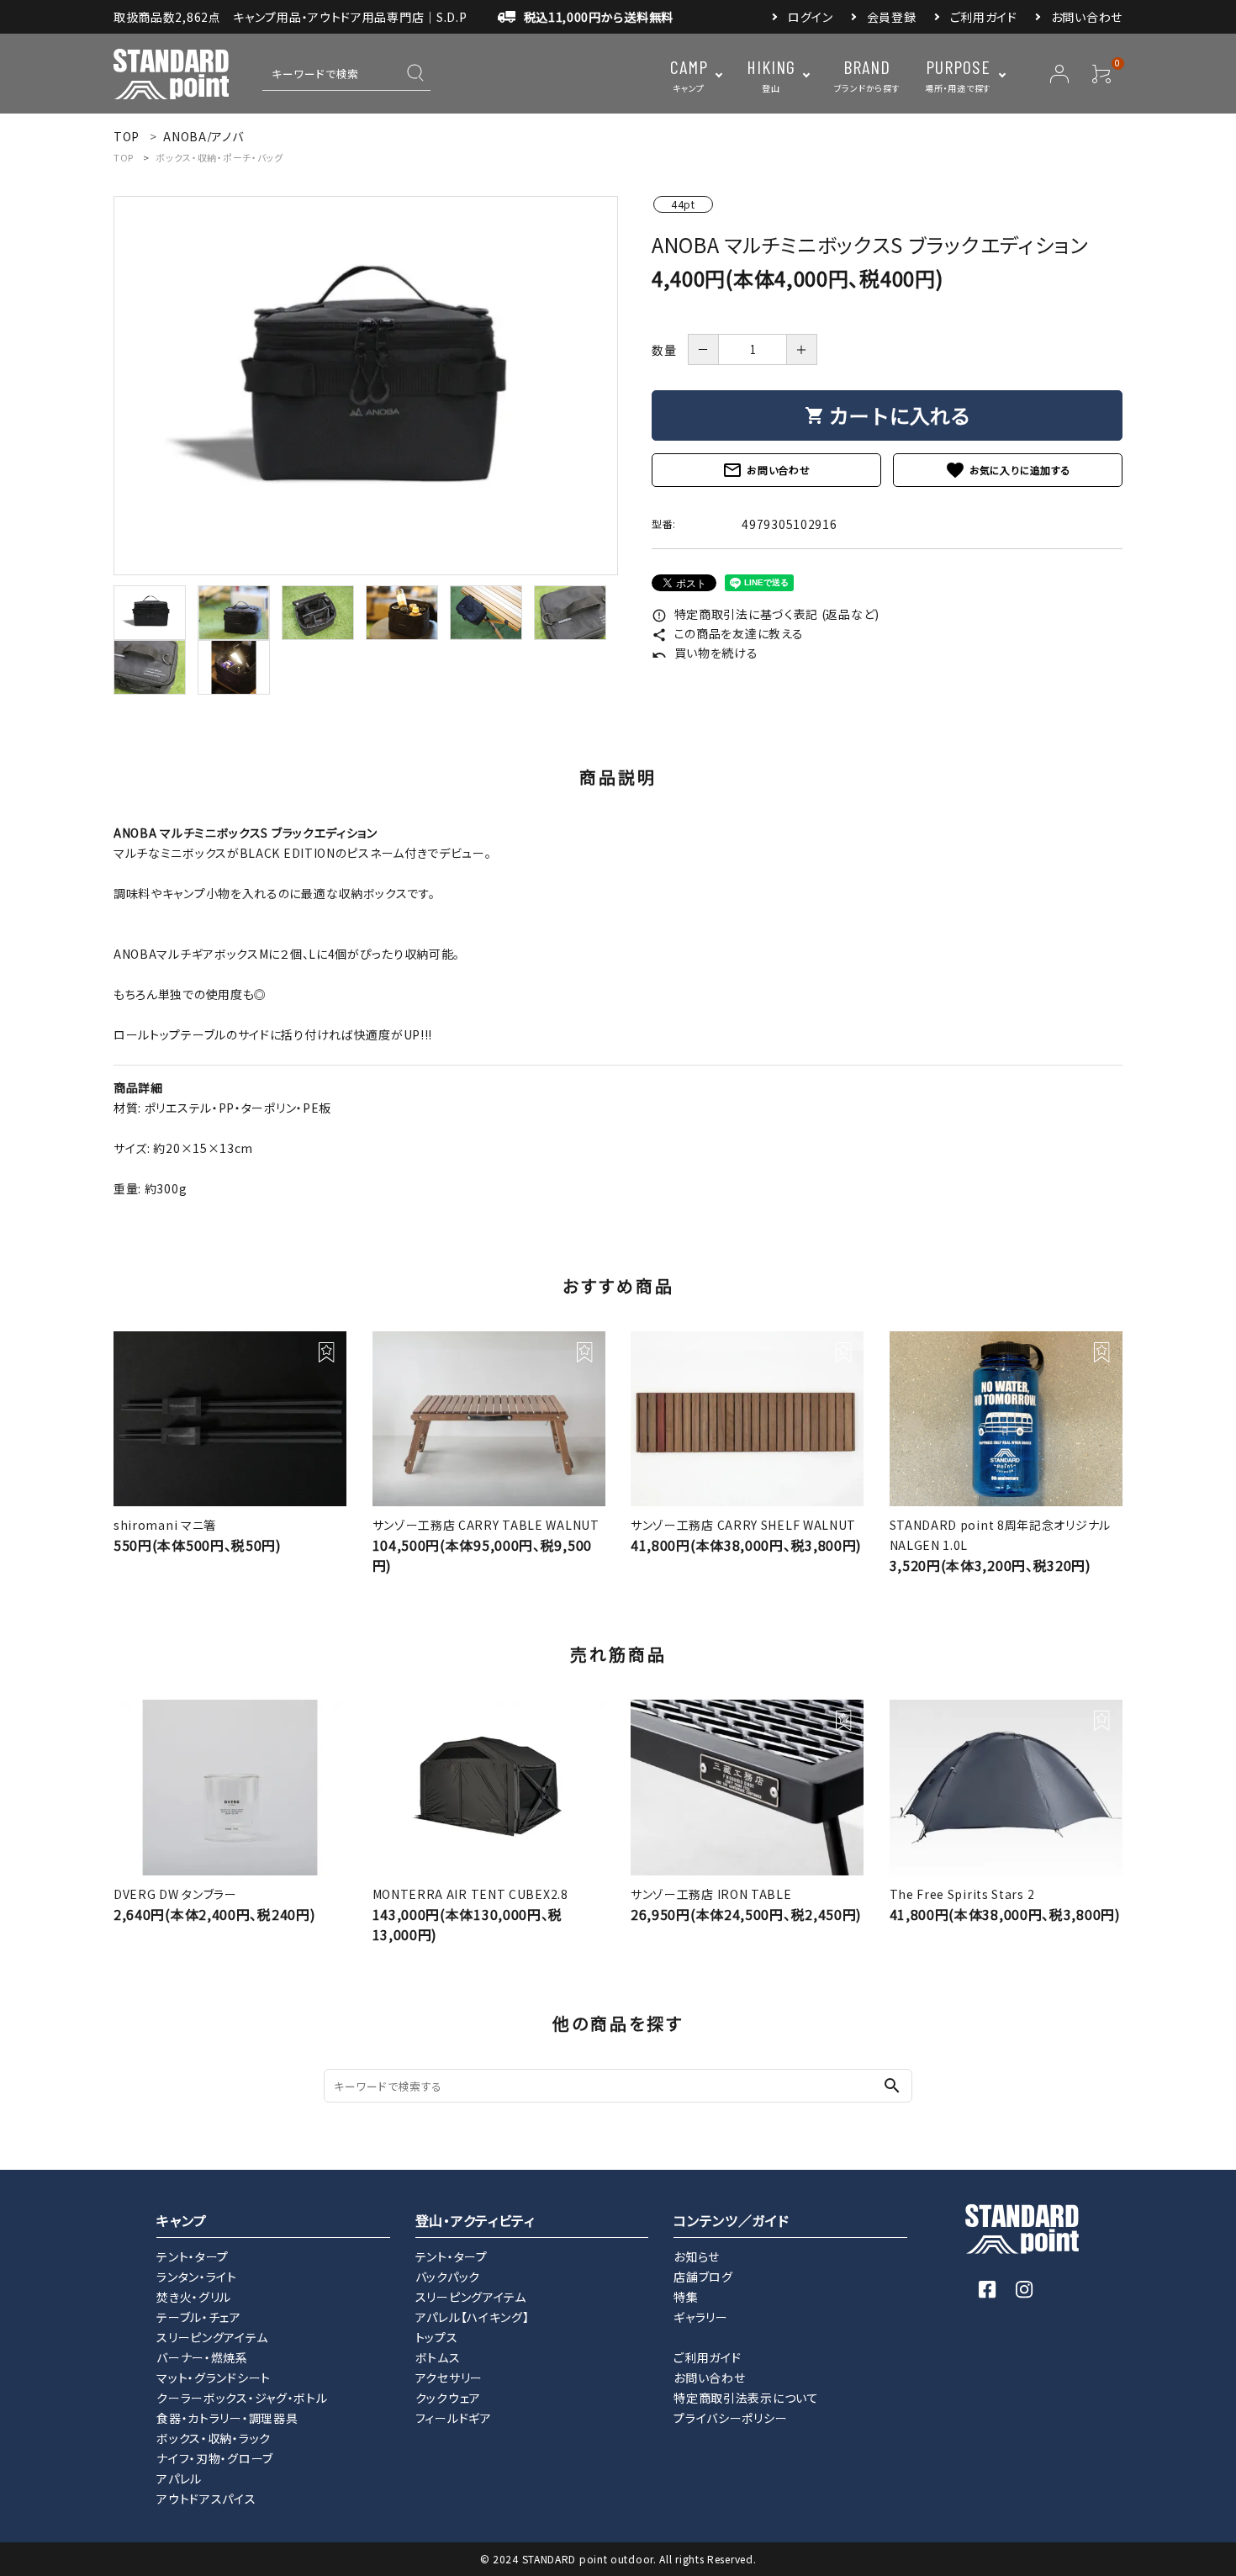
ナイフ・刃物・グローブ (215, 2458)
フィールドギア (454, 2418)
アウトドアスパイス (206, 2499)
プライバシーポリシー (730, 2418)
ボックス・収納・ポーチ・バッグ (219, 157)
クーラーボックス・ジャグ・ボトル (242, 2398)
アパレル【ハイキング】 (473, 2317)
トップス (437, 2337)
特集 (686, 2297)
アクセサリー (449, 2378)
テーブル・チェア (199, 2317)
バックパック (448, 2277)
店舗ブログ (703, 2277)
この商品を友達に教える (727, 633)
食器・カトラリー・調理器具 (227, 2418)
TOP (124, 157)
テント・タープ (193, 2256)
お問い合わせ (1087, 17)
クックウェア (448, 2398)
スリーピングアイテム (212, 2337)
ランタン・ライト (197, 2277)
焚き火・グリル (194, 2297)
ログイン (811, 17)
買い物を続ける (705, 653)
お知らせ (697, 2256)
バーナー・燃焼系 (202, 2357)
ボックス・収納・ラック (214, 2438)
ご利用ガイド (984, 17)
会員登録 (892, 17)
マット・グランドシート (214, 2378)
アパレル (179, 2478)
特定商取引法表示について (746, 2398)
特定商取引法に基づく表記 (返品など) (766, 614)
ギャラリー (701, 2317)
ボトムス (438, 2357)
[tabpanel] (366, 386)
